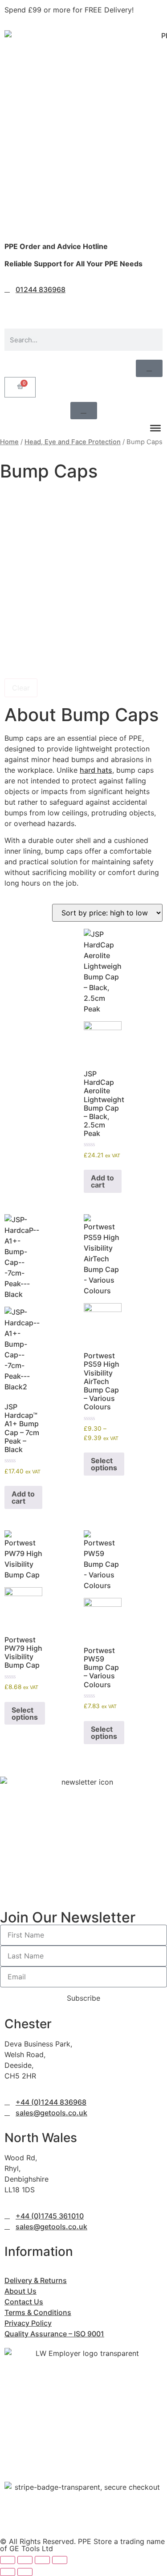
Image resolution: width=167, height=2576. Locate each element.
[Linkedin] (65, 306)
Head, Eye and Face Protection (73, 442)
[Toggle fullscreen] (25, 2560)
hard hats (96, 770)
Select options (104, 1464)
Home (9, 442)
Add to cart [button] (102, 1181)
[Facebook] (16, 306)
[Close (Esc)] (60, 2560)
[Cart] (20, 387)
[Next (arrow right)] (25, 2572)
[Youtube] (89, 306)
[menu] (155, 428)
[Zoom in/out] (8, 2560)
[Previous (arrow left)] (8, 2572)
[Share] (42, 2560)
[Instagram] (40, 306)
